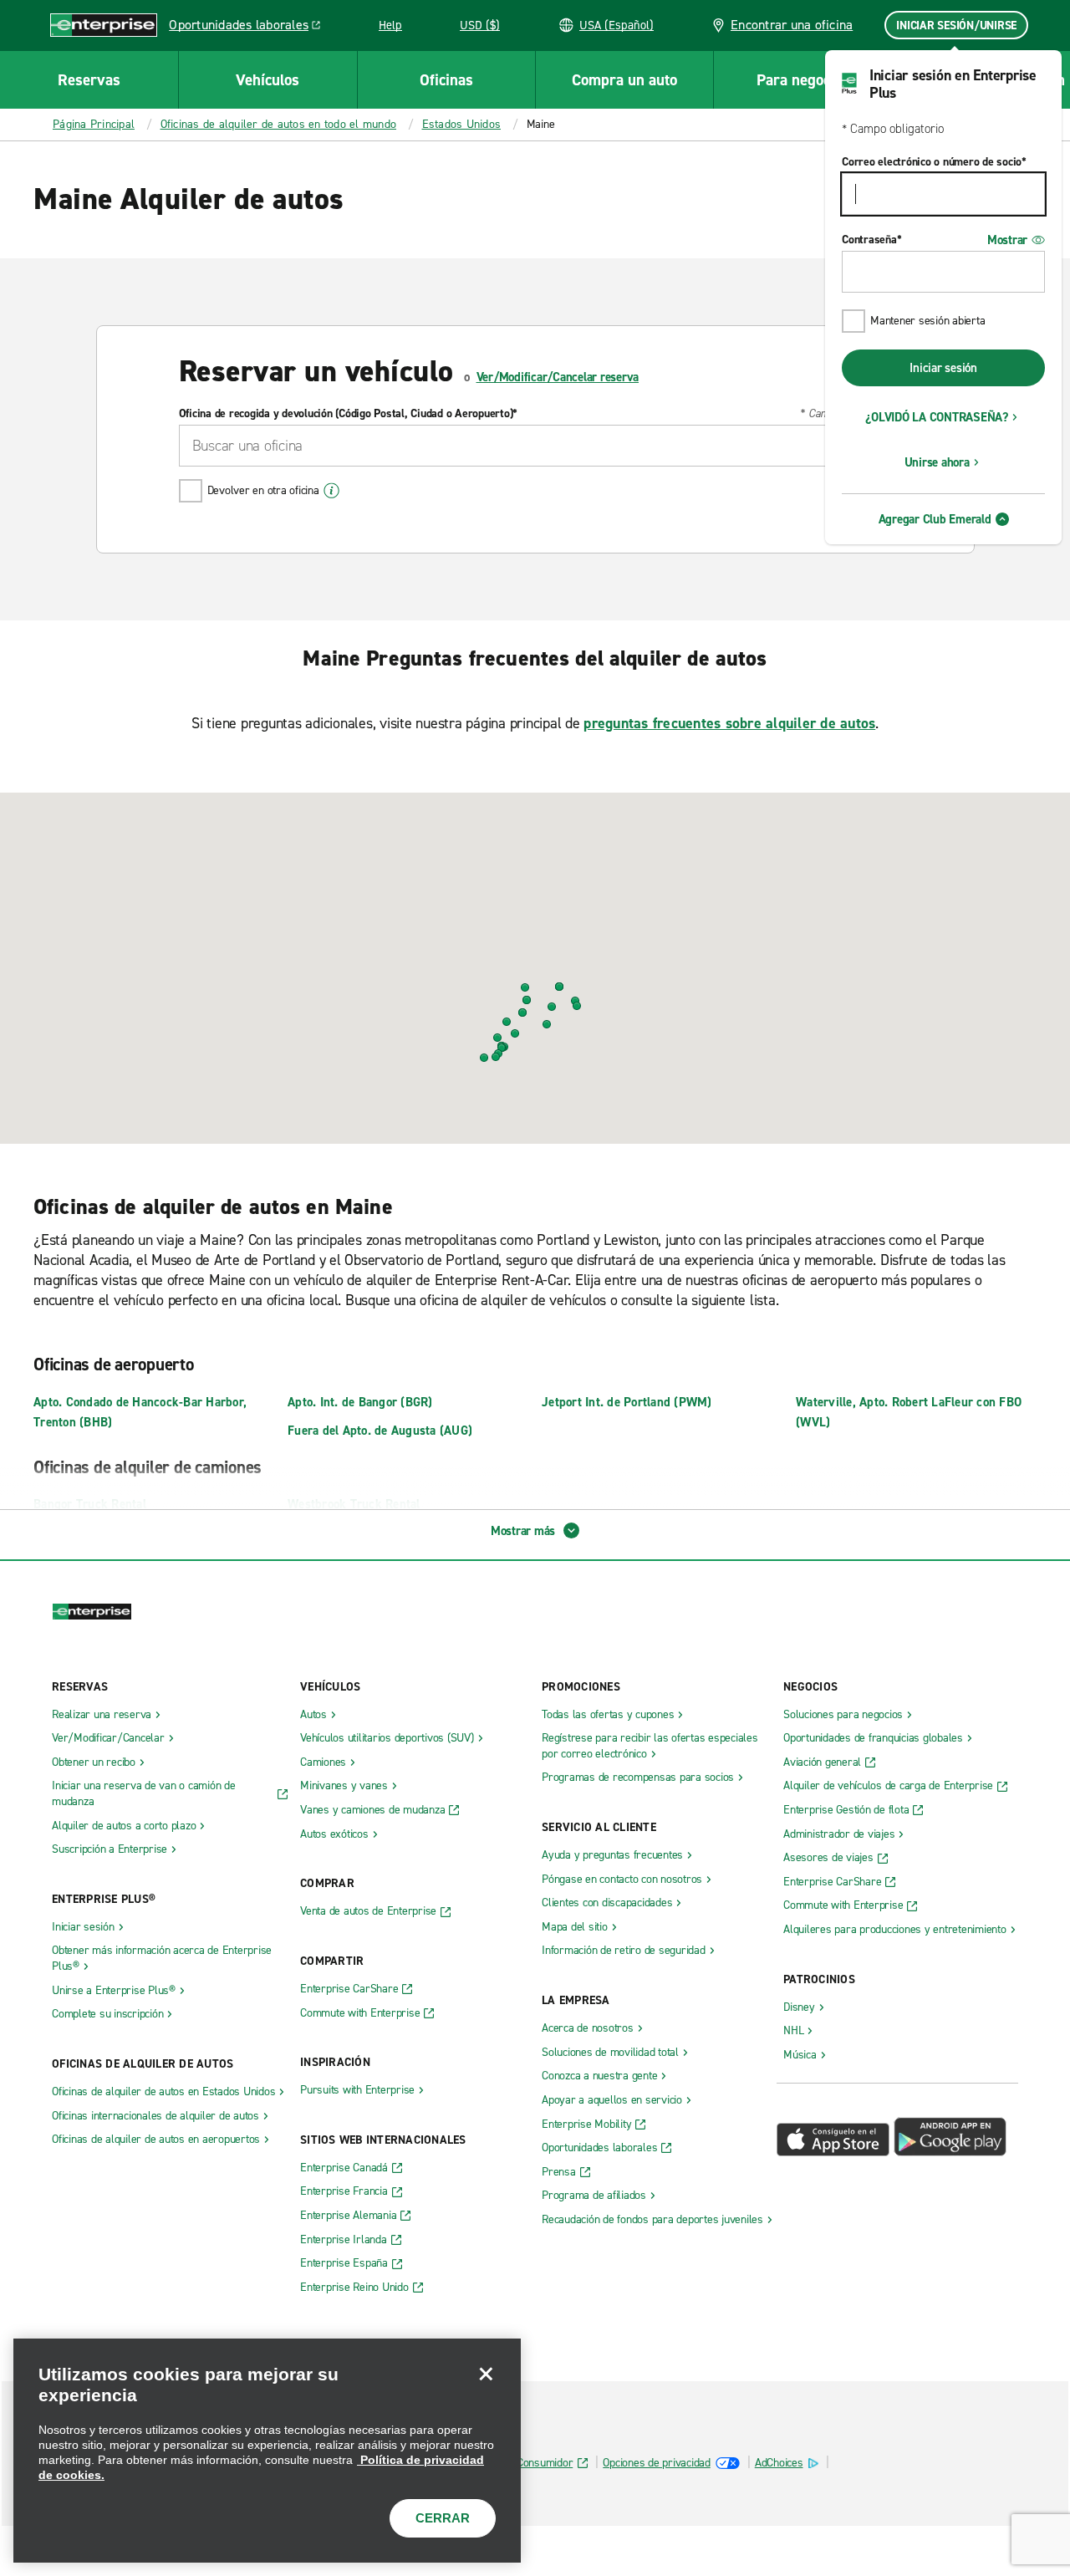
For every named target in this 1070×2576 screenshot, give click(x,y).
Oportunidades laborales (249, 28)
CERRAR (443, 2518)
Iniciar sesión (943, 368)
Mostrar (1007, 240)
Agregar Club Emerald (935, 519)
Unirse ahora (937, 462)
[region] (267, 2451)
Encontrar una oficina (790, 25)
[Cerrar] (486, 2374)
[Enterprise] (104, 25)
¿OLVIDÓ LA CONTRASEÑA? (937, 417)
